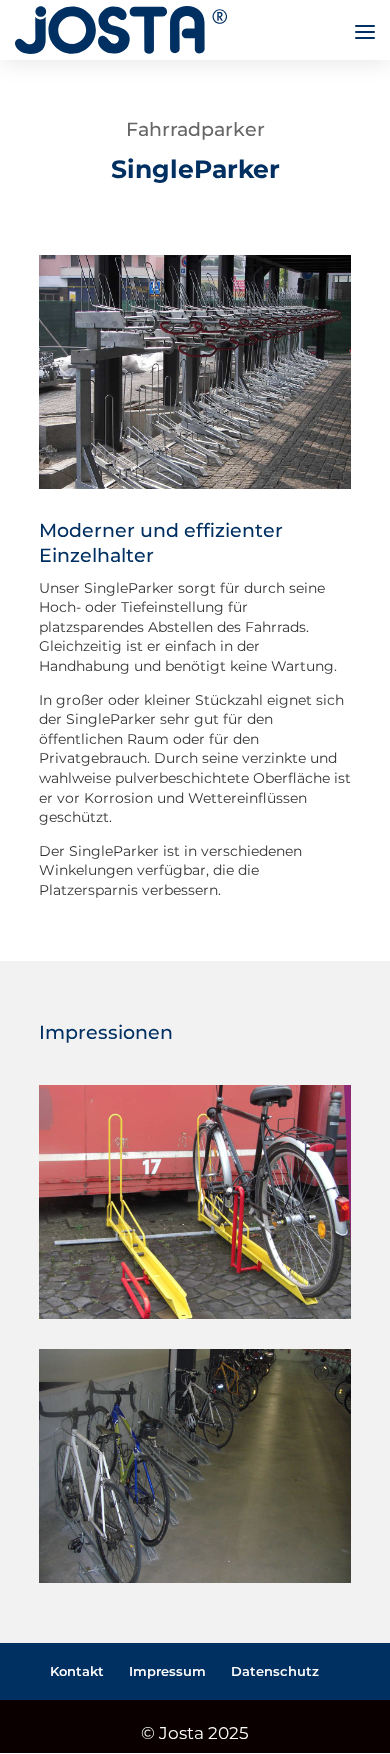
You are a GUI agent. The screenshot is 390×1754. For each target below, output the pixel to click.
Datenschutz (275, 1671)
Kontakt (77, 1671)
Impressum (167, 1671)
